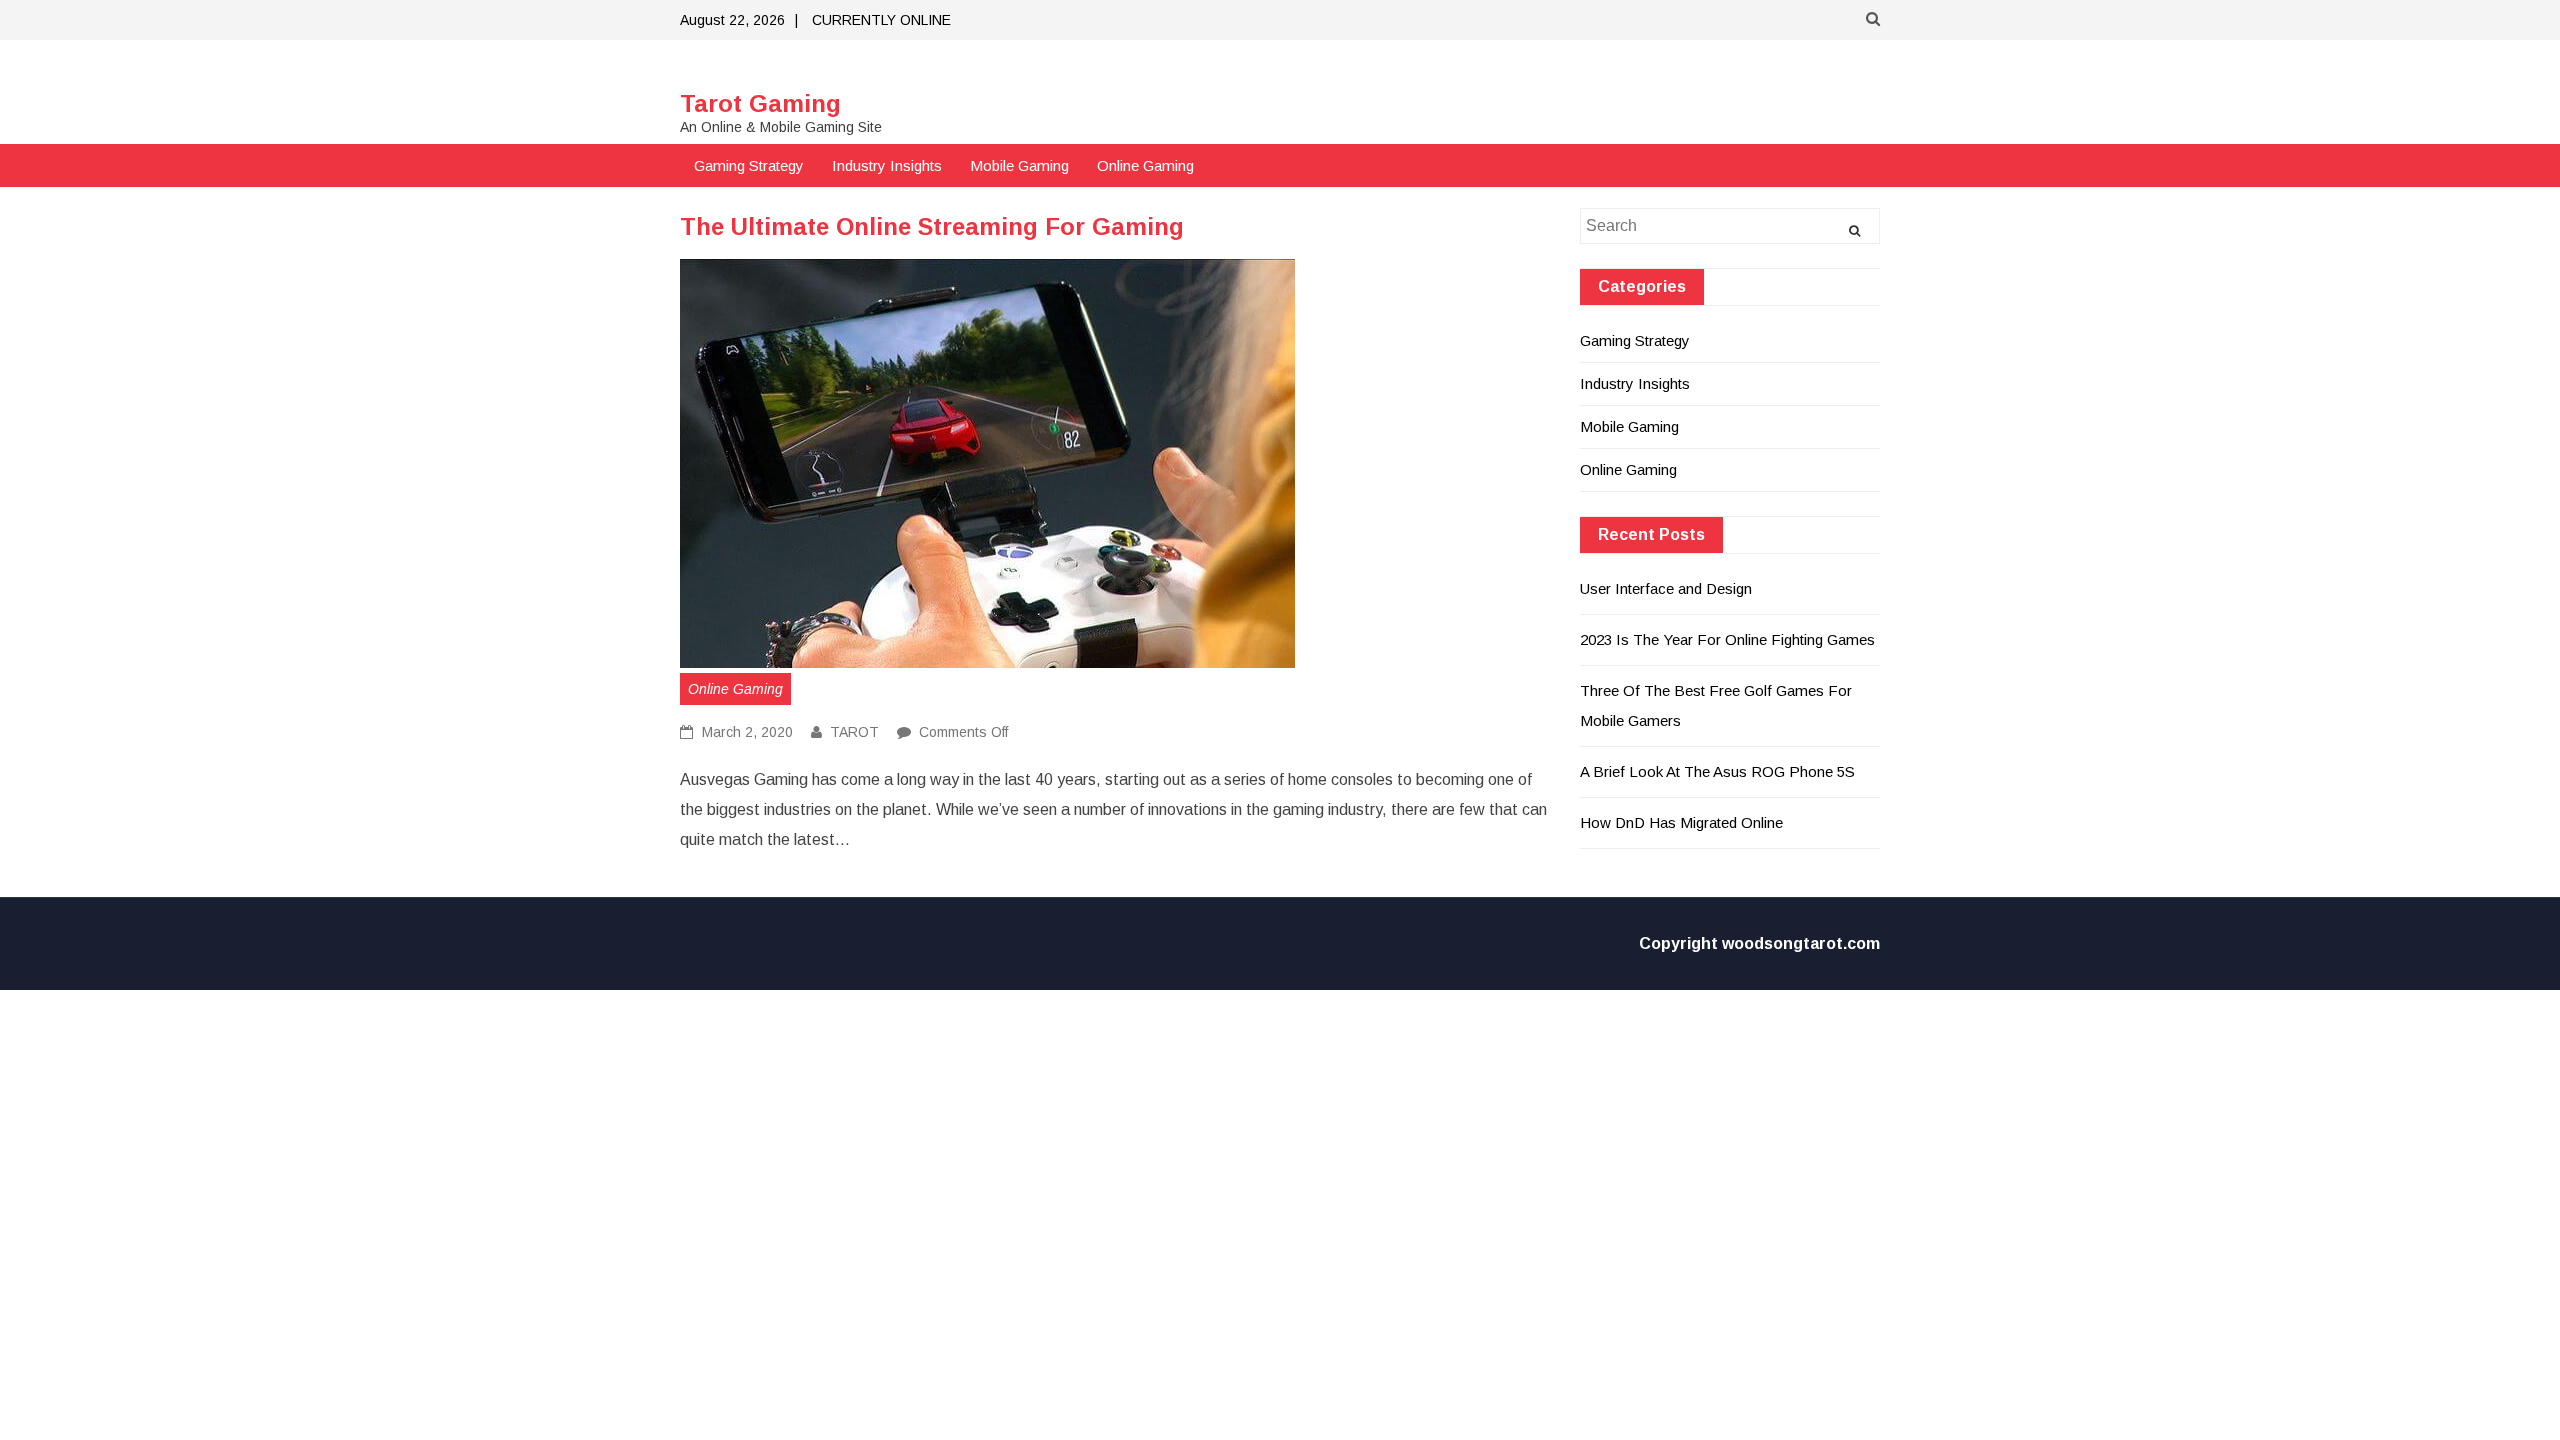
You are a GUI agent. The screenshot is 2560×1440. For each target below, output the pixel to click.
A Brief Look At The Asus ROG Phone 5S (1717, 771)
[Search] (1854, 231)
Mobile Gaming (1019, 165)
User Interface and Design (1666, 588)
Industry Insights (887, 165)
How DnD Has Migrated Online (1681, 822)
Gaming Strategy (749, 165)
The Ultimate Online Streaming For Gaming (932, 226)
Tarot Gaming (760, 103)
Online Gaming (1145, 165)
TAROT (854, 732)
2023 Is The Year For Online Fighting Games (1727, 639)
